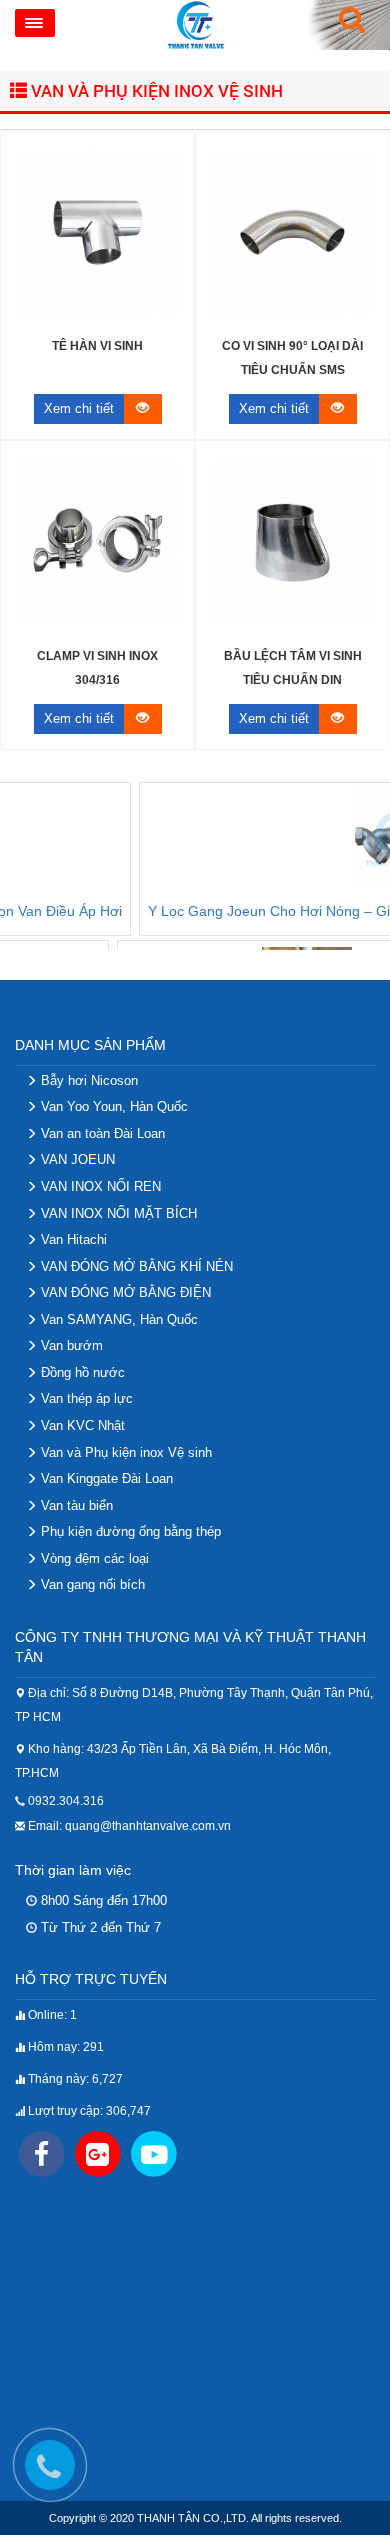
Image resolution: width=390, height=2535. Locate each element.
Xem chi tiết (79, 408)
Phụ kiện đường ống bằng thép (129, 1531)
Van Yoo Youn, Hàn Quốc (112, 1106)
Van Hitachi (72, 1239)
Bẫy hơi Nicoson (87, 1080)
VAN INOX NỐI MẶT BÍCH (117, 1213)
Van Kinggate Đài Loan (105, 1478)
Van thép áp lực (85, 1398)
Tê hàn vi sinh (97, 346)
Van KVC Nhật (81, 1425)
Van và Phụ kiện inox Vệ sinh (155, 90)
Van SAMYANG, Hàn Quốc (117, 1319)
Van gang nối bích (91, 1584)
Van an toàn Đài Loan (101, 1133)
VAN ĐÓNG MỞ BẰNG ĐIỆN (124, 1292)
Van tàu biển (75, 1505)
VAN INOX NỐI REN (99, 1186)
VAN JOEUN (76, 1159)
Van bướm (70, 1345)
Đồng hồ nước (81, 1372)
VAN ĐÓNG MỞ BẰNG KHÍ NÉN (135, 1266)
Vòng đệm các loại (93, 1558)
